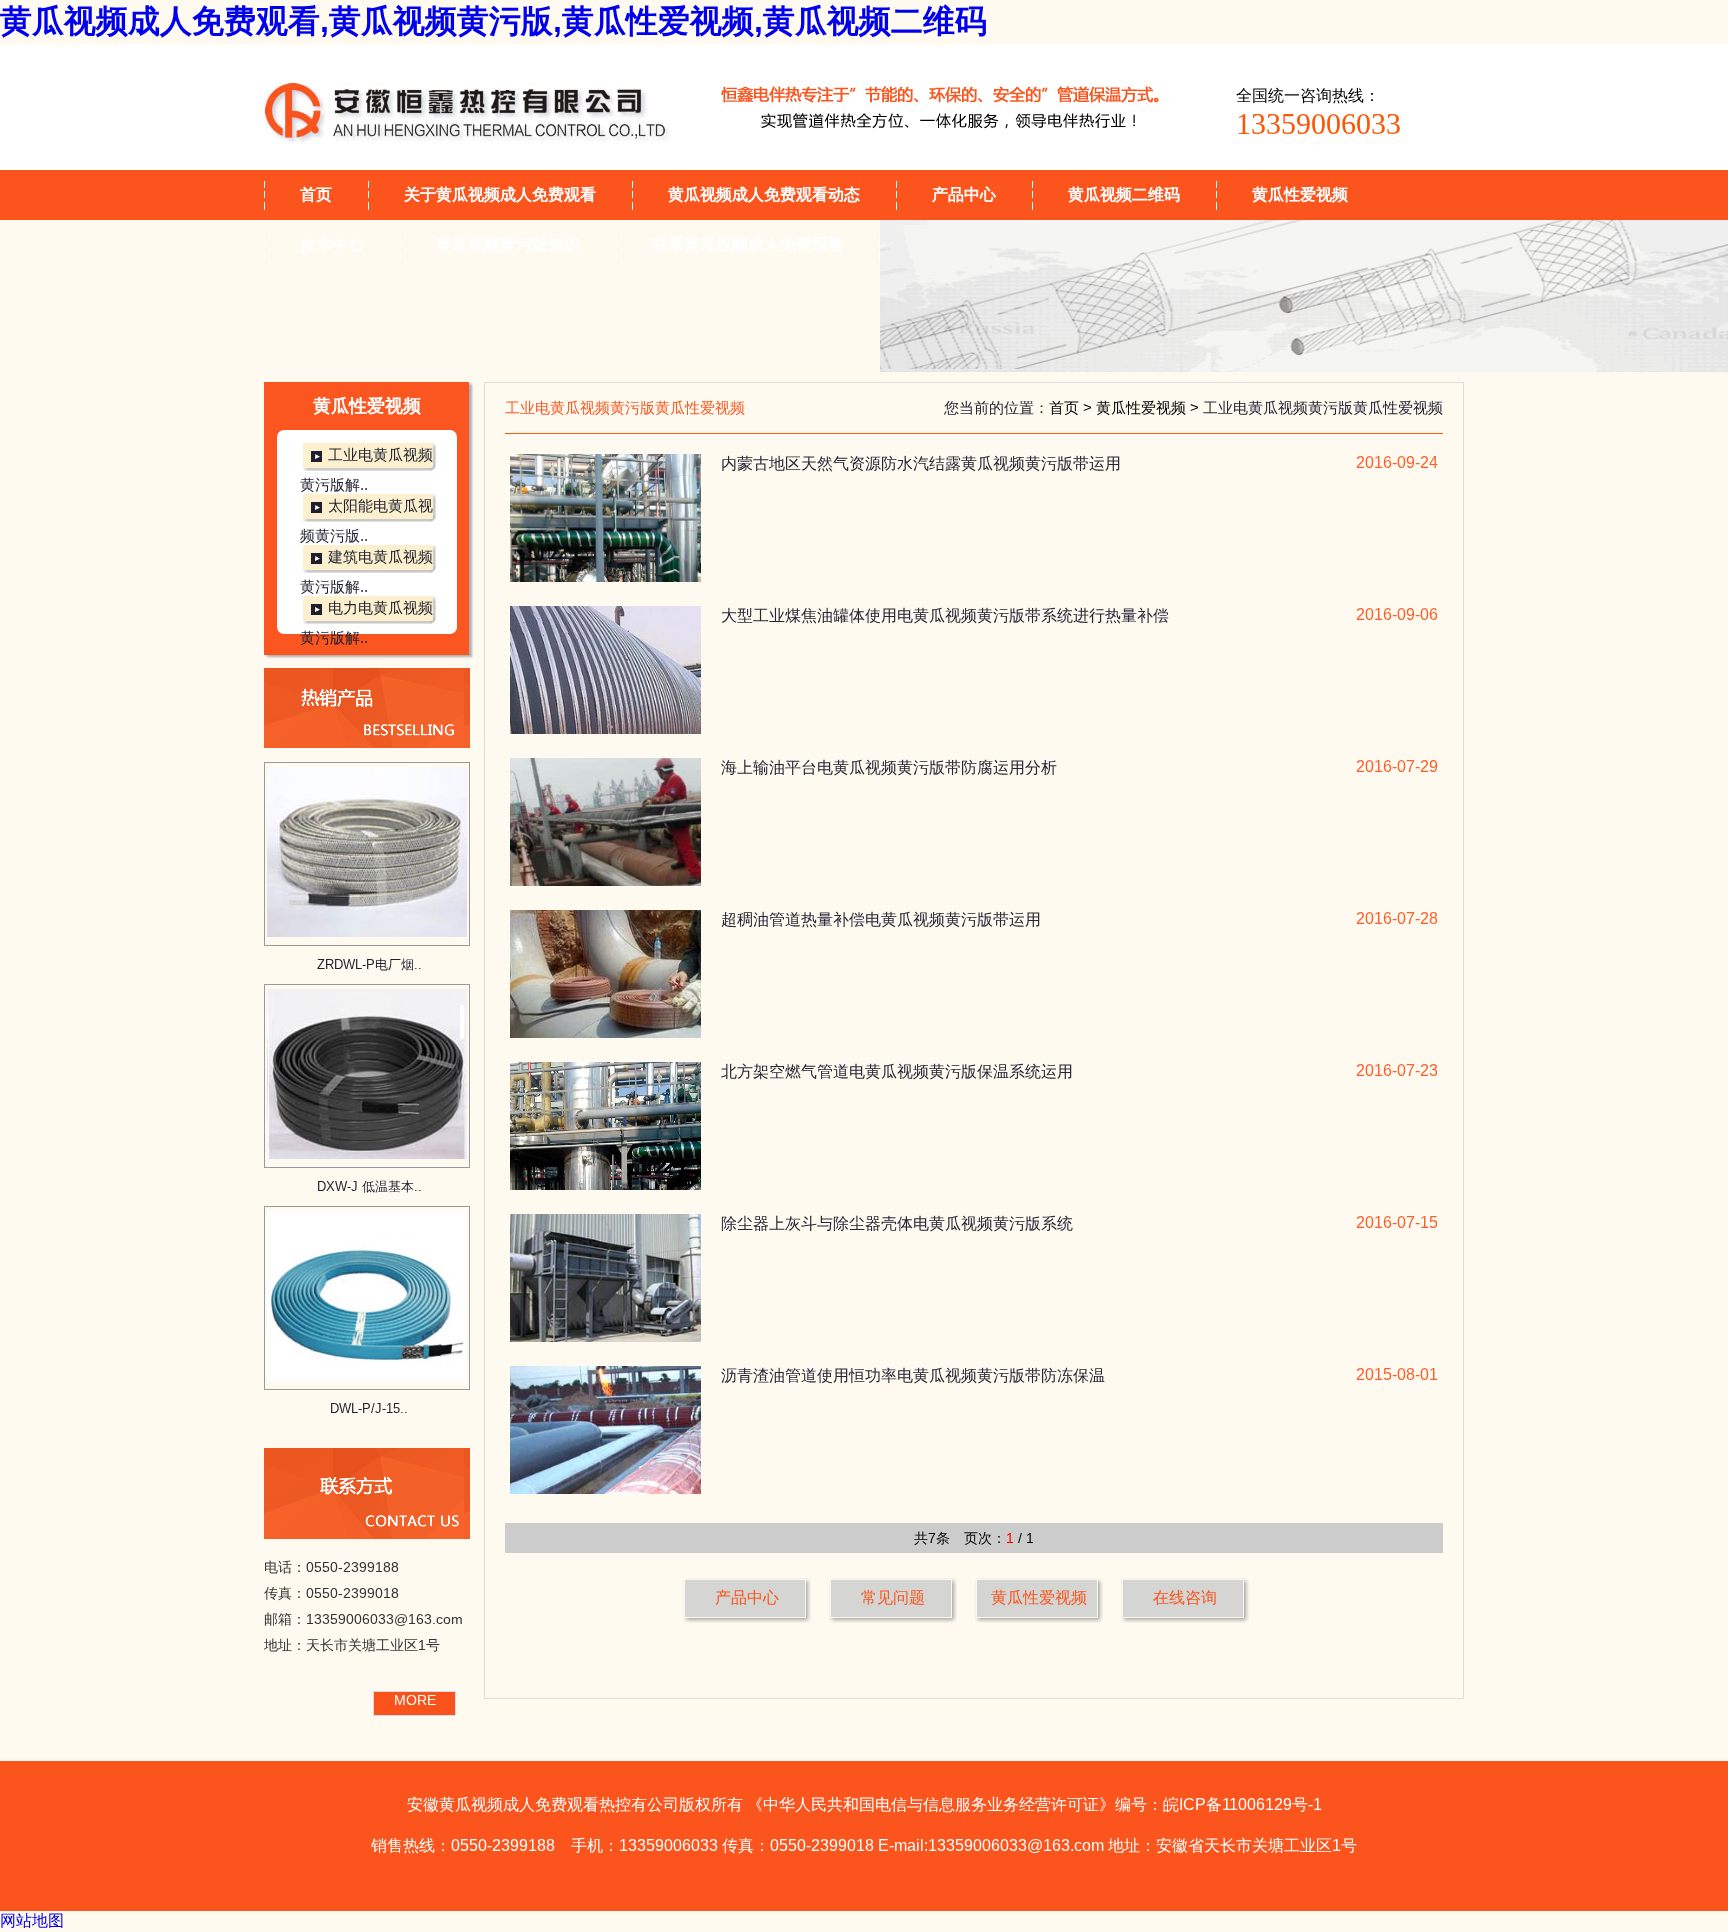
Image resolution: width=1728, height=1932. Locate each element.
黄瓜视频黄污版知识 (508, 244)
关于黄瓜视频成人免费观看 (500, 194)
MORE (415, 1700)
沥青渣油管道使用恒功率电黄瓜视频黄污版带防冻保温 (913, 1375)
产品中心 (964, 194)
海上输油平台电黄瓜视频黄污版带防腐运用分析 (889, 767)
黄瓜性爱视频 (1300, 194)
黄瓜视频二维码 (1124, 194)
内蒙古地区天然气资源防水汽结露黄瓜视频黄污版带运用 (921, 463)
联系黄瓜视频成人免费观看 (748, 244)
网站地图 (32, 1920)
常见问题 (893, 1597)
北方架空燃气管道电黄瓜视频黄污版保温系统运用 (897, 1071)
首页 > (1072, 407)
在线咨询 (1185, 1597)
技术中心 (332, 244)
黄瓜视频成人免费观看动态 (764, 194)
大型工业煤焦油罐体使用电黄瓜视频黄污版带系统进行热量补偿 (945, 615)
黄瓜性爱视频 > (1149, 407)
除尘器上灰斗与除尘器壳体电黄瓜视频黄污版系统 (897, 1223)
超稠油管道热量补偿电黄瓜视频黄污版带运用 (881, 919)
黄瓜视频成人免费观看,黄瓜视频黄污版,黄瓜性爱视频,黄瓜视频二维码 (493, 21)
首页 (316, 194)
